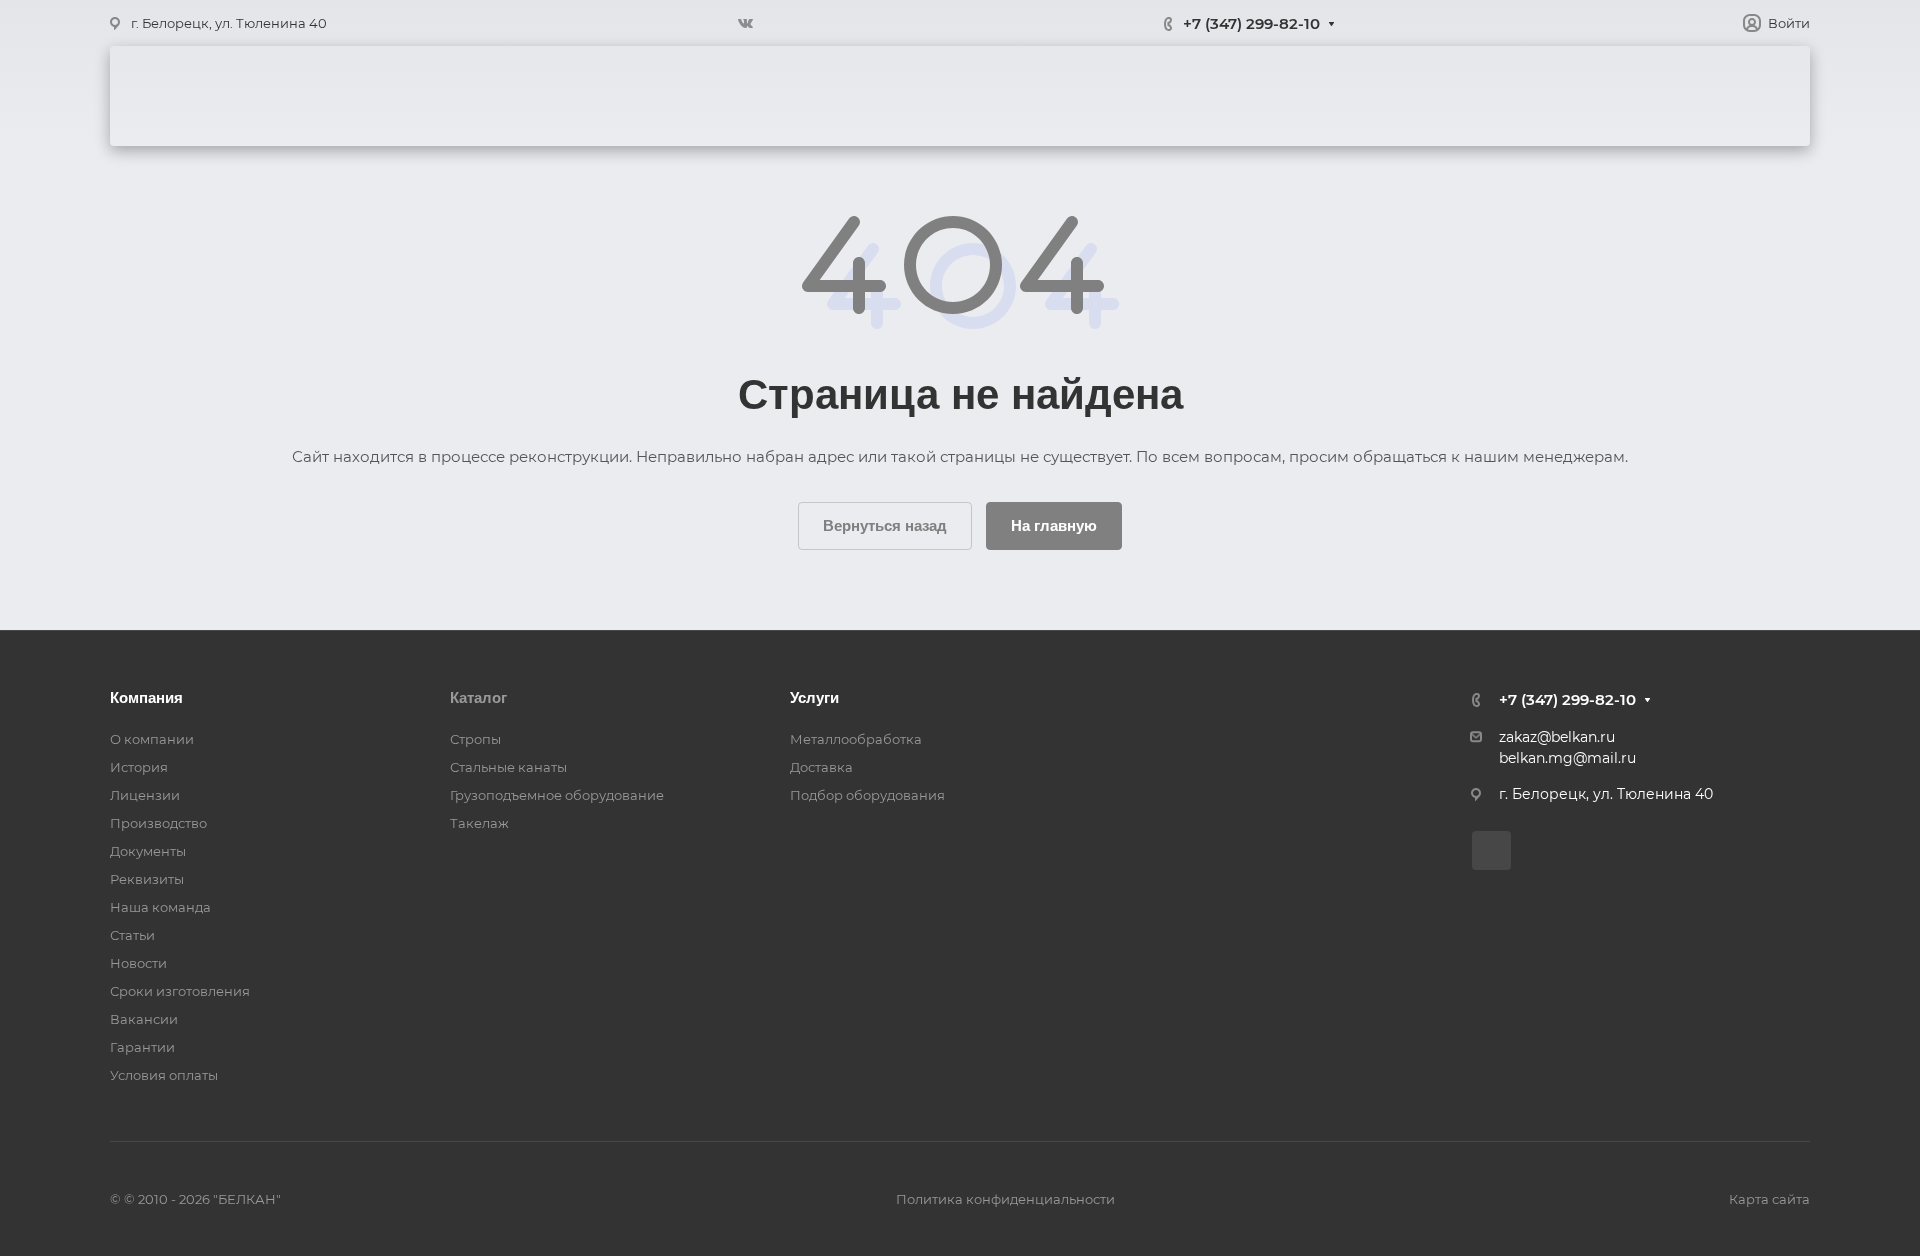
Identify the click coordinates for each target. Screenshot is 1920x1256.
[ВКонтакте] (745, 23)
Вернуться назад (885, 525)
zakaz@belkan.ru (1557, 737)
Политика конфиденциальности (1005, 1199)
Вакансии (144, 1019)
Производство (158, 823)
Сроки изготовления (180, 991)
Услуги (882, 96)
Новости (138, 963)
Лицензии (145, 795)
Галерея (996, 96)
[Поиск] (1760, 96)
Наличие (1377, 96)
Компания (146, 697)
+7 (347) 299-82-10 (1251, 23)
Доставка (1120, 96)
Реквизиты (147, 879)
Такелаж (479, 823)
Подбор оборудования (867, 795)
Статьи (132, 935)
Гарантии (142, 1047)
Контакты (1251, 96)
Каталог (769, 96)
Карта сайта (1769, 1199)
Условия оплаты (164, 1075)
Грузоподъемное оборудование (557, 795)
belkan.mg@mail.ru (1567, 758)
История (139, 767)
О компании (637, 96)
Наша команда (160, 907)
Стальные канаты (508, 767)
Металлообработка (856, 739)
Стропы (475, 739)
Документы (148, 851)
